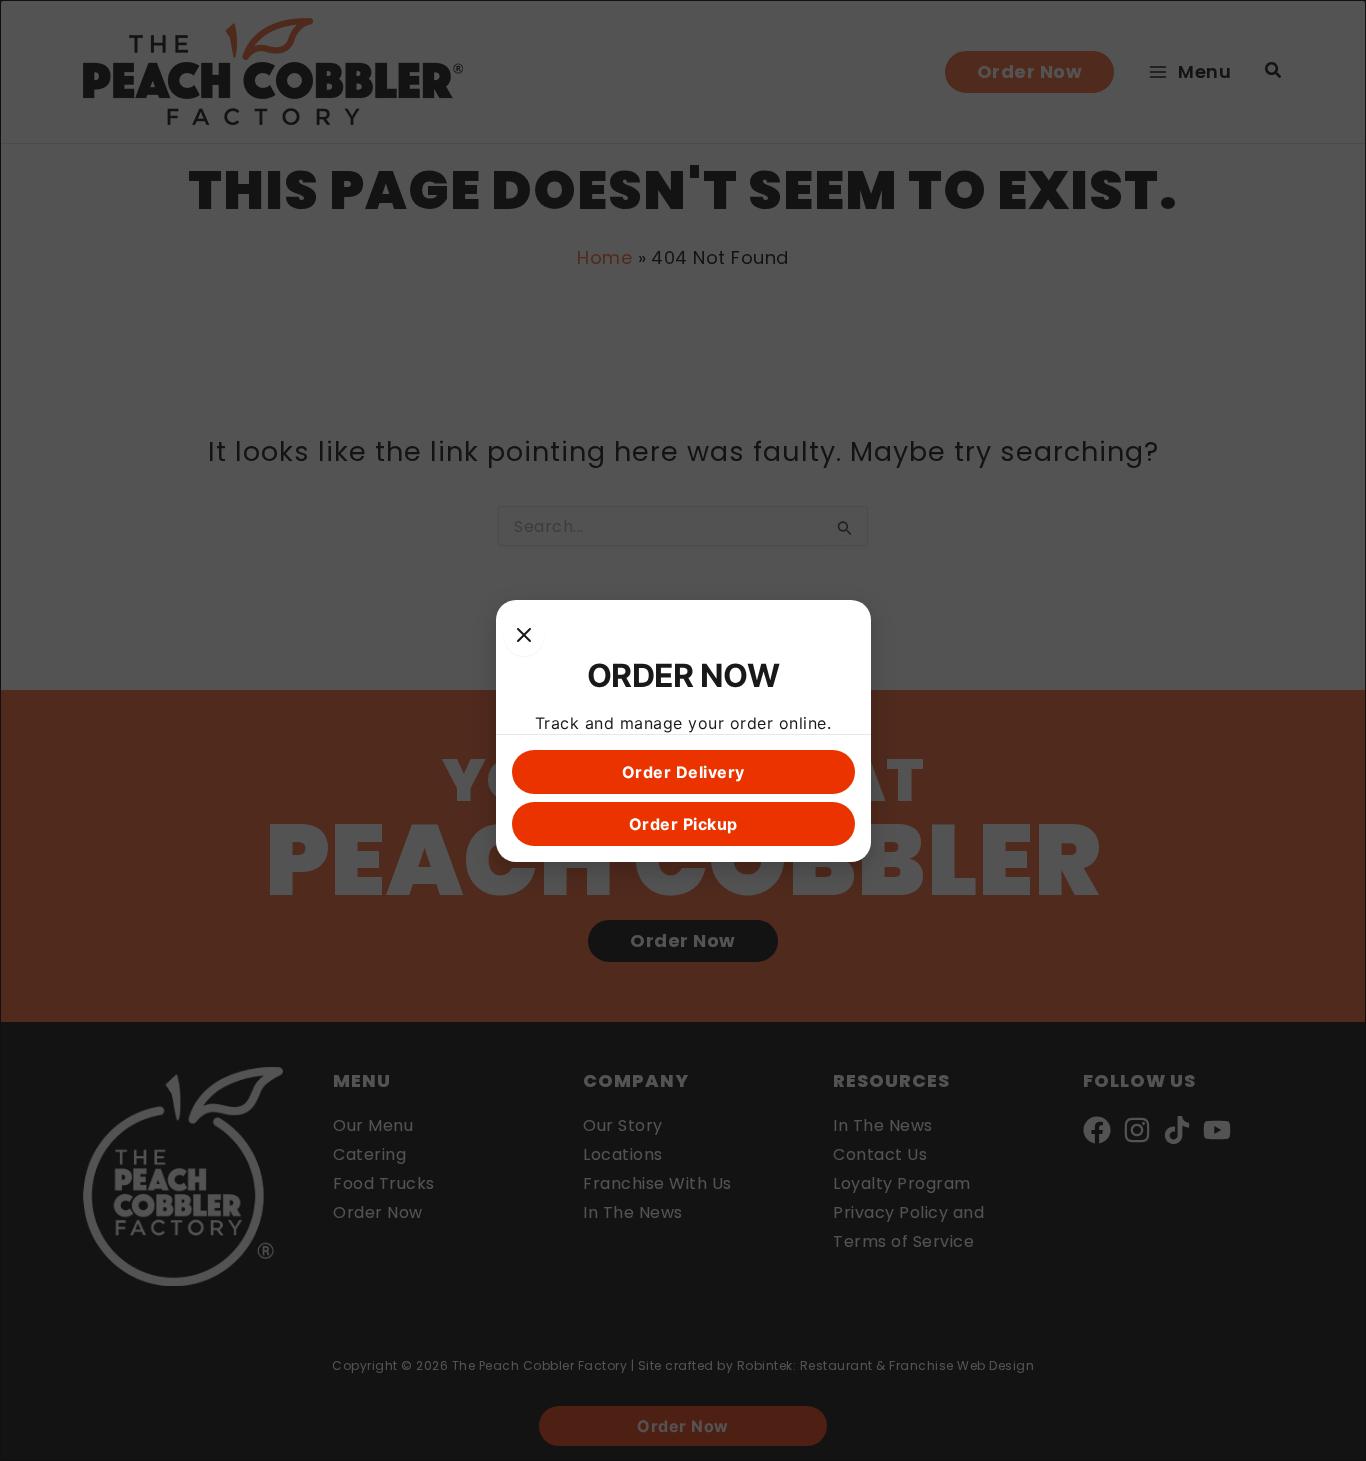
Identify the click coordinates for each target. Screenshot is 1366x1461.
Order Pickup (683, 824)
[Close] (524, 636)
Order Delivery (683, 772)
